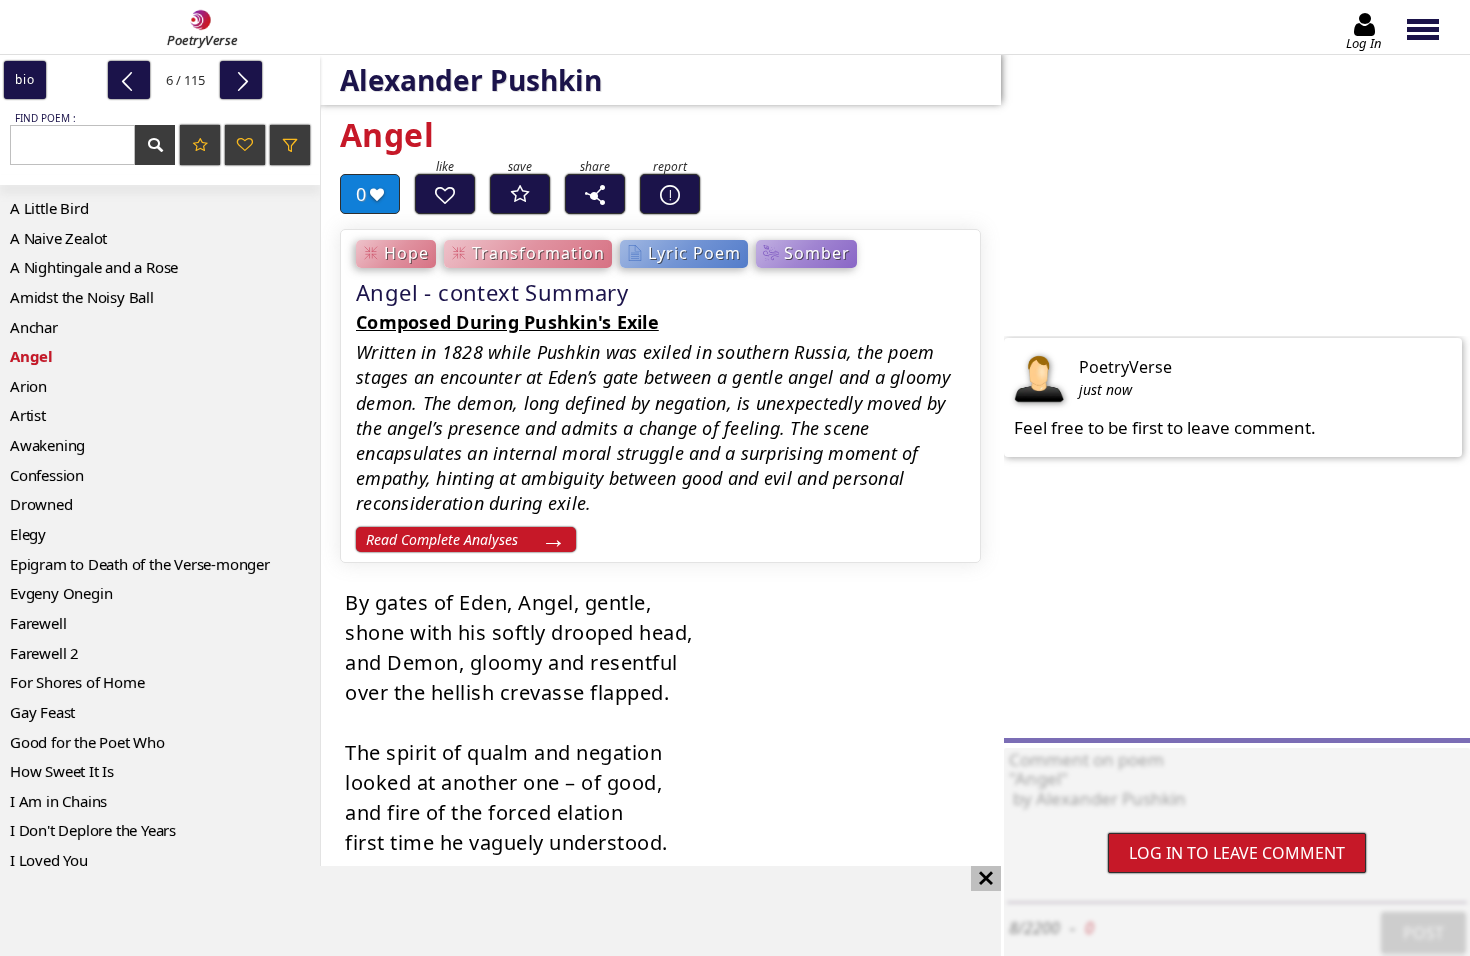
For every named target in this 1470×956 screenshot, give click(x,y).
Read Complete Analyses (442, 539)
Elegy (28, 534)
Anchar (34, 327)
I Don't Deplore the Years (93, 830)
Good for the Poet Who (87, 742)
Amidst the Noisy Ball (82, 297)
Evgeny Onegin (61, 593)
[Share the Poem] (595, 194)
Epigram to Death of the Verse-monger (140, 564)
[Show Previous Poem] (129, 80)
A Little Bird (49, 208)
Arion (28, 386)
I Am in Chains (58, 801)
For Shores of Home (77, 682)
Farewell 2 (44, 653)
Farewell (38, 623)
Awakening (47, 445)
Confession (47, 475)
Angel (31, 356)
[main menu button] (1432, 27)
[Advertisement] (480, 911)
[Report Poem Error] (670, 194)
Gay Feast (42, 712)
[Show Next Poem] (241, 80)
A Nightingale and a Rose (94, 267)
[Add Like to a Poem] (445, 194)
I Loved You (49, 860)
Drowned (41, 504)
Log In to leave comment (1237, 853)
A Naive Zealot (58, 238)
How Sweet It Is (62, 771)
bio (24, 79)
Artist (28, 415)
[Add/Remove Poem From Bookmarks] (520, 194)
